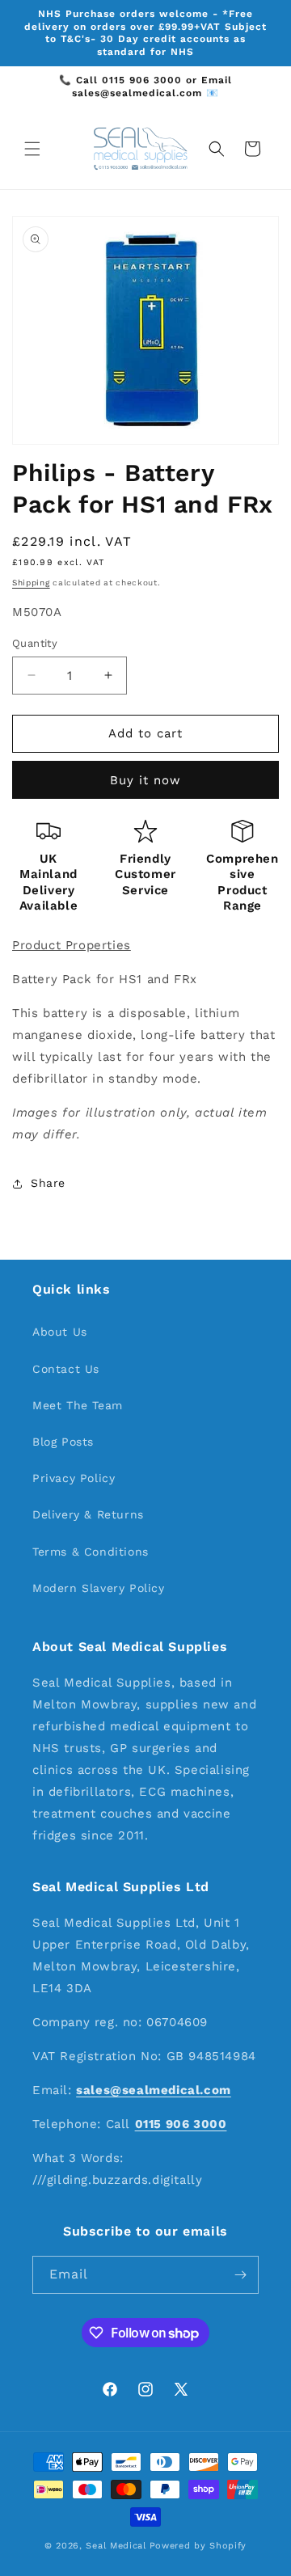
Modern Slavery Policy (99, 1588)
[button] (32, 149)
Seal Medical (116, 2546)
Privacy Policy (74, 1478)
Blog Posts (63, 1442)
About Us (60, 1332)
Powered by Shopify (198, 2546)
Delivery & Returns (88, 1514)
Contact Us (66, 1369)
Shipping (31, 583)
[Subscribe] (240, 2275)
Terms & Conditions (91, 1552)
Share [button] (48, 1183)
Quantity (35, 643)
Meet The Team (78, 1405)
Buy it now (145, 780)
